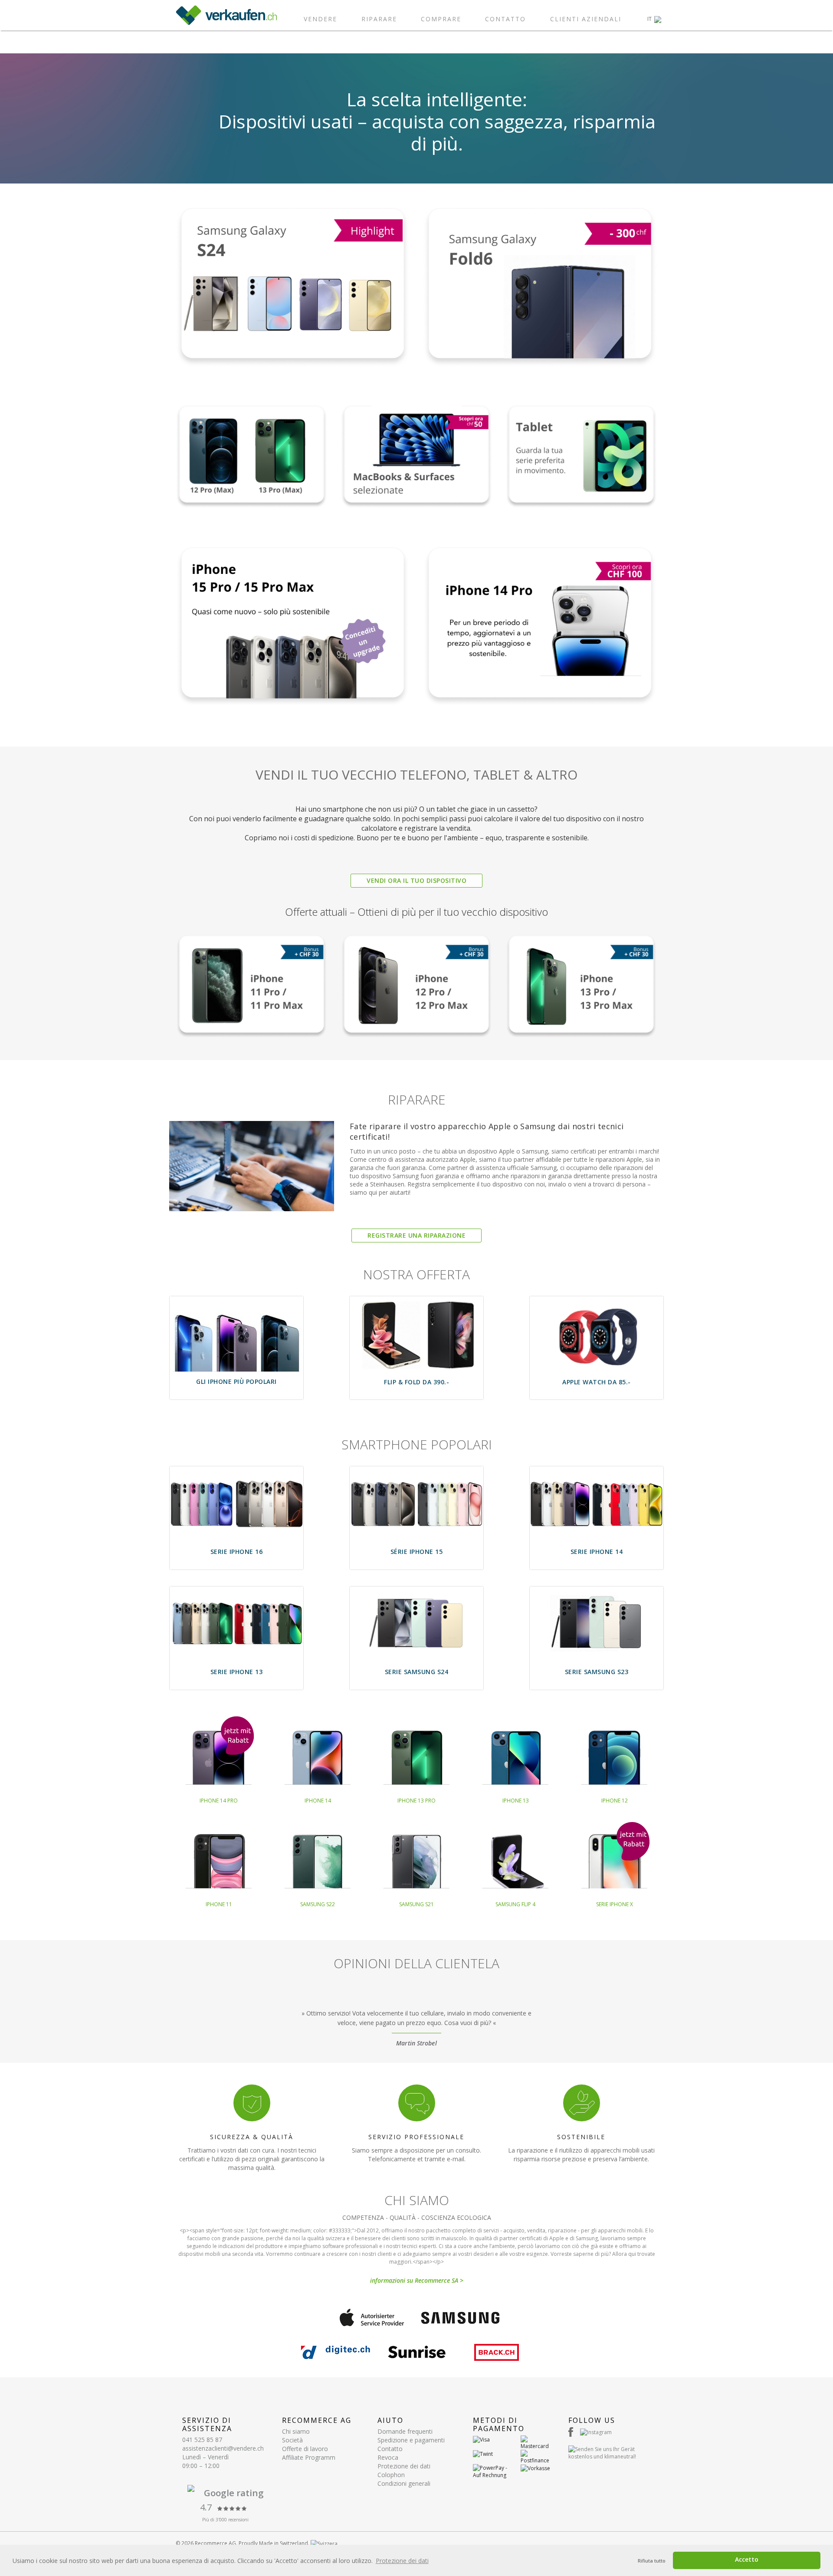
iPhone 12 (615, 1801)
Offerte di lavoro (305, 2449)
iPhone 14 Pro (219, 1801)
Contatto (505, 19)
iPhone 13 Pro (416, 1801)
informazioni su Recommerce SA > (417, 2280)
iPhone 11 (219, 1904)
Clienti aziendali (586, 19)
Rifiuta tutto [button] (652, 2561)
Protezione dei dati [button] (402, 2561)
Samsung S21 (416, 1904)
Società (292, 2440)
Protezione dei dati (404, 2466)
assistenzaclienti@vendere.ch (223, 2448)
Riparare (379, 19)
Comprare (441, 19)
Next (657, 2024)
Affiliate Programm (309, 2457)
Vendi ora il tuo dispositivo (416, 880)
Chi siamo (296, 2431)
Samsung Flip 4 (515, 1904)
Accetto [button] (747, 2559)
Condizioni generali (404, 2483)
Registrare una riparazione (416, 1235)
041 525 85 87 (202, 2440)
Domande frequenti (405, 2431)
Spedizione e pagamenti (411, 2440)
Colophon (391, 2475)
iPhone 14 (318, 1801)
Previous (176, 2024)
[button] (654, 19)
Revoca (388, 2457)
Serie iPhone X (615, 1904)
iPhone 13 (516, 1801)
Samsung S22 (318, 1904)
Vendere (320, 19)
